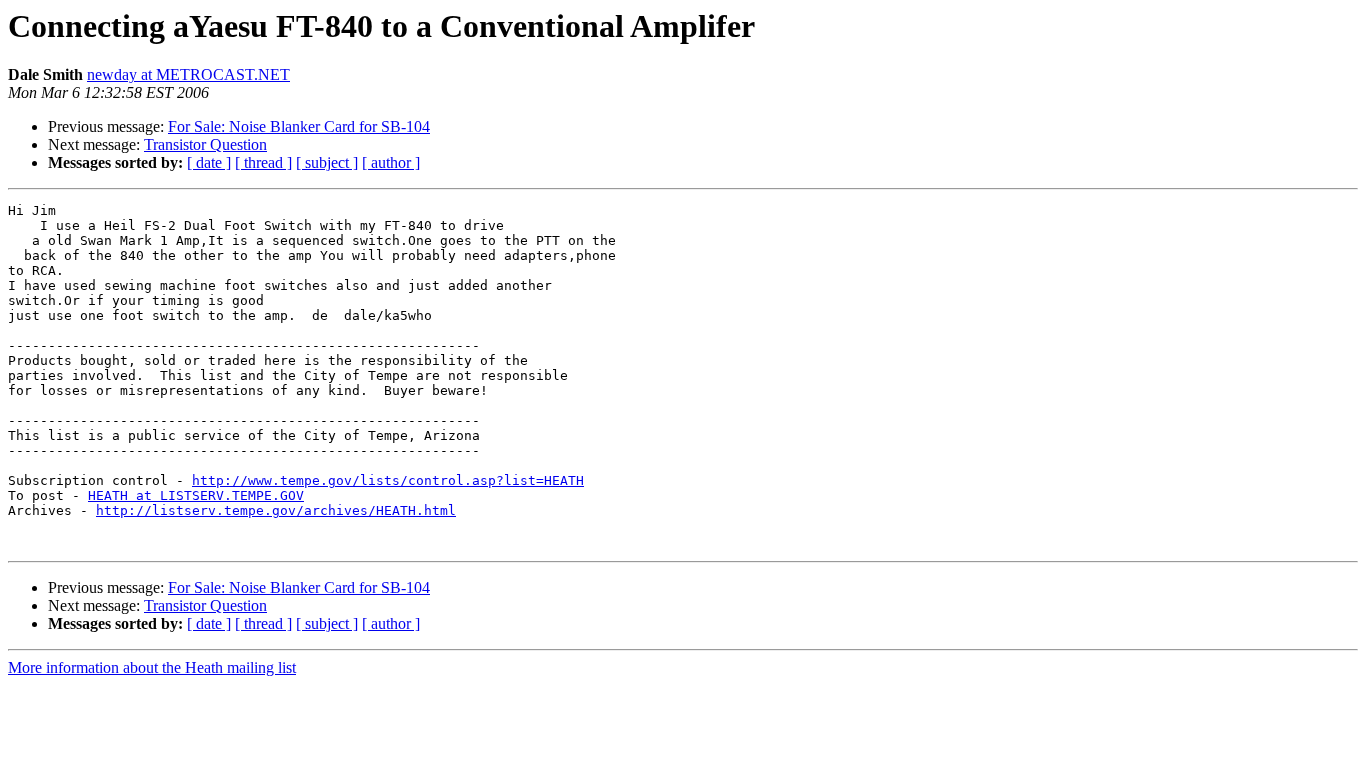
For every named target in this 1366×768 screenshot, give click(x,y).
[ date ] (209, 162)
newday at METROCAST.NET (188, 74)
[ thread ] (263, 162)
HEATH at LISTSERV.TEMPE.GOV (196, 495)
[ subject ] (327, 162)
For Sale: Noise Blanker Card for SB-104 (299, 126)
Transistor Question (205, 144)
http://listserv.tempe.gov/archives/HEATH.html (276, 510)
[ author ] (391, 162)
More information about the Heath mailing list (152, 667)
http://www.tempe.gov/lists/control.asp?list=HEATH (388, 480)
